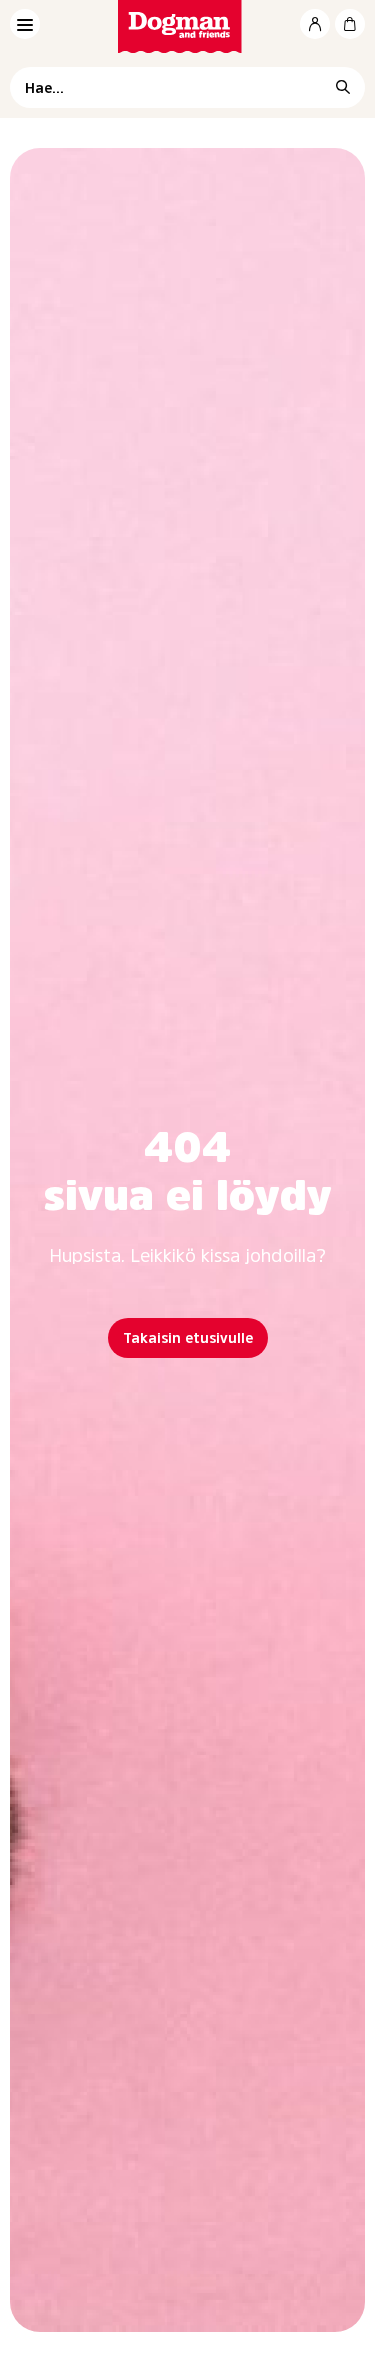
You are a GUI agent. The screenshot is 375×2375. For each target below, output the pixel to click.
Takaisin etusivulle (188, 1338)
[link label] (187, 26)
